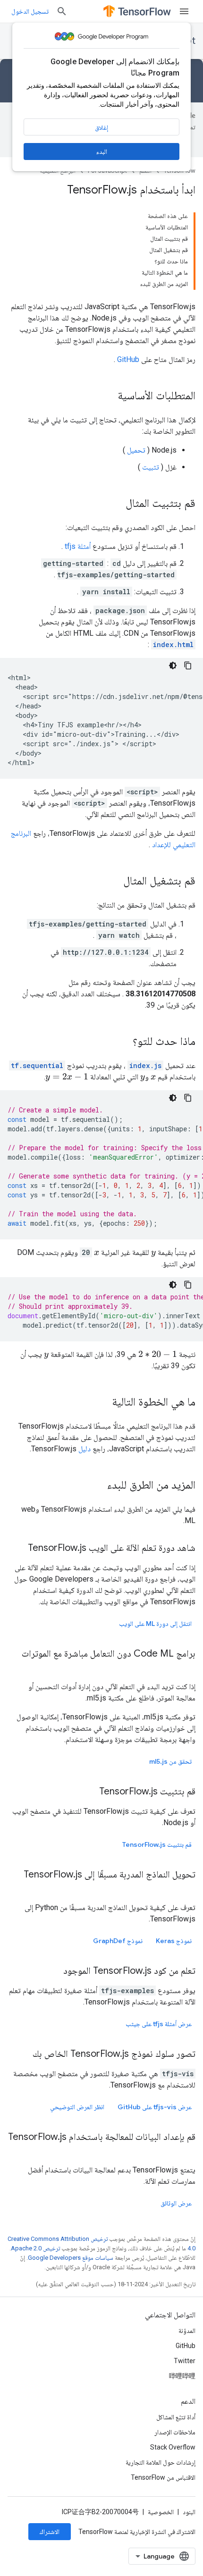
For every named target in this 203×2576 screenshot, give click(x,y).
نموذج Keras (174, 1941)
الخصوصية (161, 2512)
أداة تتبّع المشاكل (176, 2417)
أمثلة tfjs (78, 546)
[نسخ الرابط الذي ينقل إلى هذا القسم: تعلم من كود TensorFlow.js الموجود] (54, 1971)
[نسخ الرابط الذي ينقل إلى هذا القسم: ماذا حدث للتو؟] (123, 1042)
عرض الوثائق (176, 2203)
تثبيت (151, 467)
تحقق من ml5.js (170, 1761)
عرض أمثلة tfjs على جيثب (159, 2024)
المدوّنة (187, 2331)
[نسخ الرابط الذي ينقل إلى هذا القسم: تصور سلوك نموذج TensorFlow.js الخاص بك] (23, 2054)
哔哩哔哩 (182, 2376)
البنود (189, 2512)
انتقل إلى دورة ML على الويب (155, 1624)
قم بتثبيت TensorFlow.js (157, 1844)
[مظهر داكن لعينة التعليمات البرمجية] (173, 665)
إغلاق (101, 127)
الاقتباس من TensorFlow (163, 2477)
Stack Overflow (173, 2447)
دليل (85, 1449)
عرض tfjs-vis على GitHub (155, 2107)
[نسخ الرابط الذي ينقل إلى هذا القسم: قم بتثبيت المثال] (116, 504)
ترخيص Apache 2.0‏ (35, 2248)
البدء (102, 152)
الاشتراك (50, 2532)
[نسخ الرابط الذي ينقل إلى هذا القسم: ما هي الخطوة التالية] (102, 1403)
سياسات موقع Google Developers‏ (71, 2258)
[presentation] (153, 1077)
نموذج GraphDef (118, 1941)
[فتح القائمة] (184, 11)
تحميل (136, 450)
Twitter (185, 2361)
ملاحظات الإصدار (175, 2432)
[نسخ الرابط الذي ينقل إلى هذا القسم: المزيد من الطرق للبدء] (98, 1486)
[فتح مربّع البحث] (62, 11)
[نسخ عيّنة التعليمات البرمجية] (188, 665)
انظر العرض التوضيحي (77, 2107)
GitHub (128, 359)
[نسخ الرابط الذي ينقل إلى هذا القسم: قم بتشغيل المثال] (114, 882)
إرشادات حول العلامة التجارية (161, 2462)
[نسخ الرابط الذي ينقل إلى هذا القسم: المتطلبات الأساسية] (108, 396)
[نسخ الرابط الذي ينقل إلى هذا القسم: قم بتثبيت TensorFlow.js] (90, 1792)
